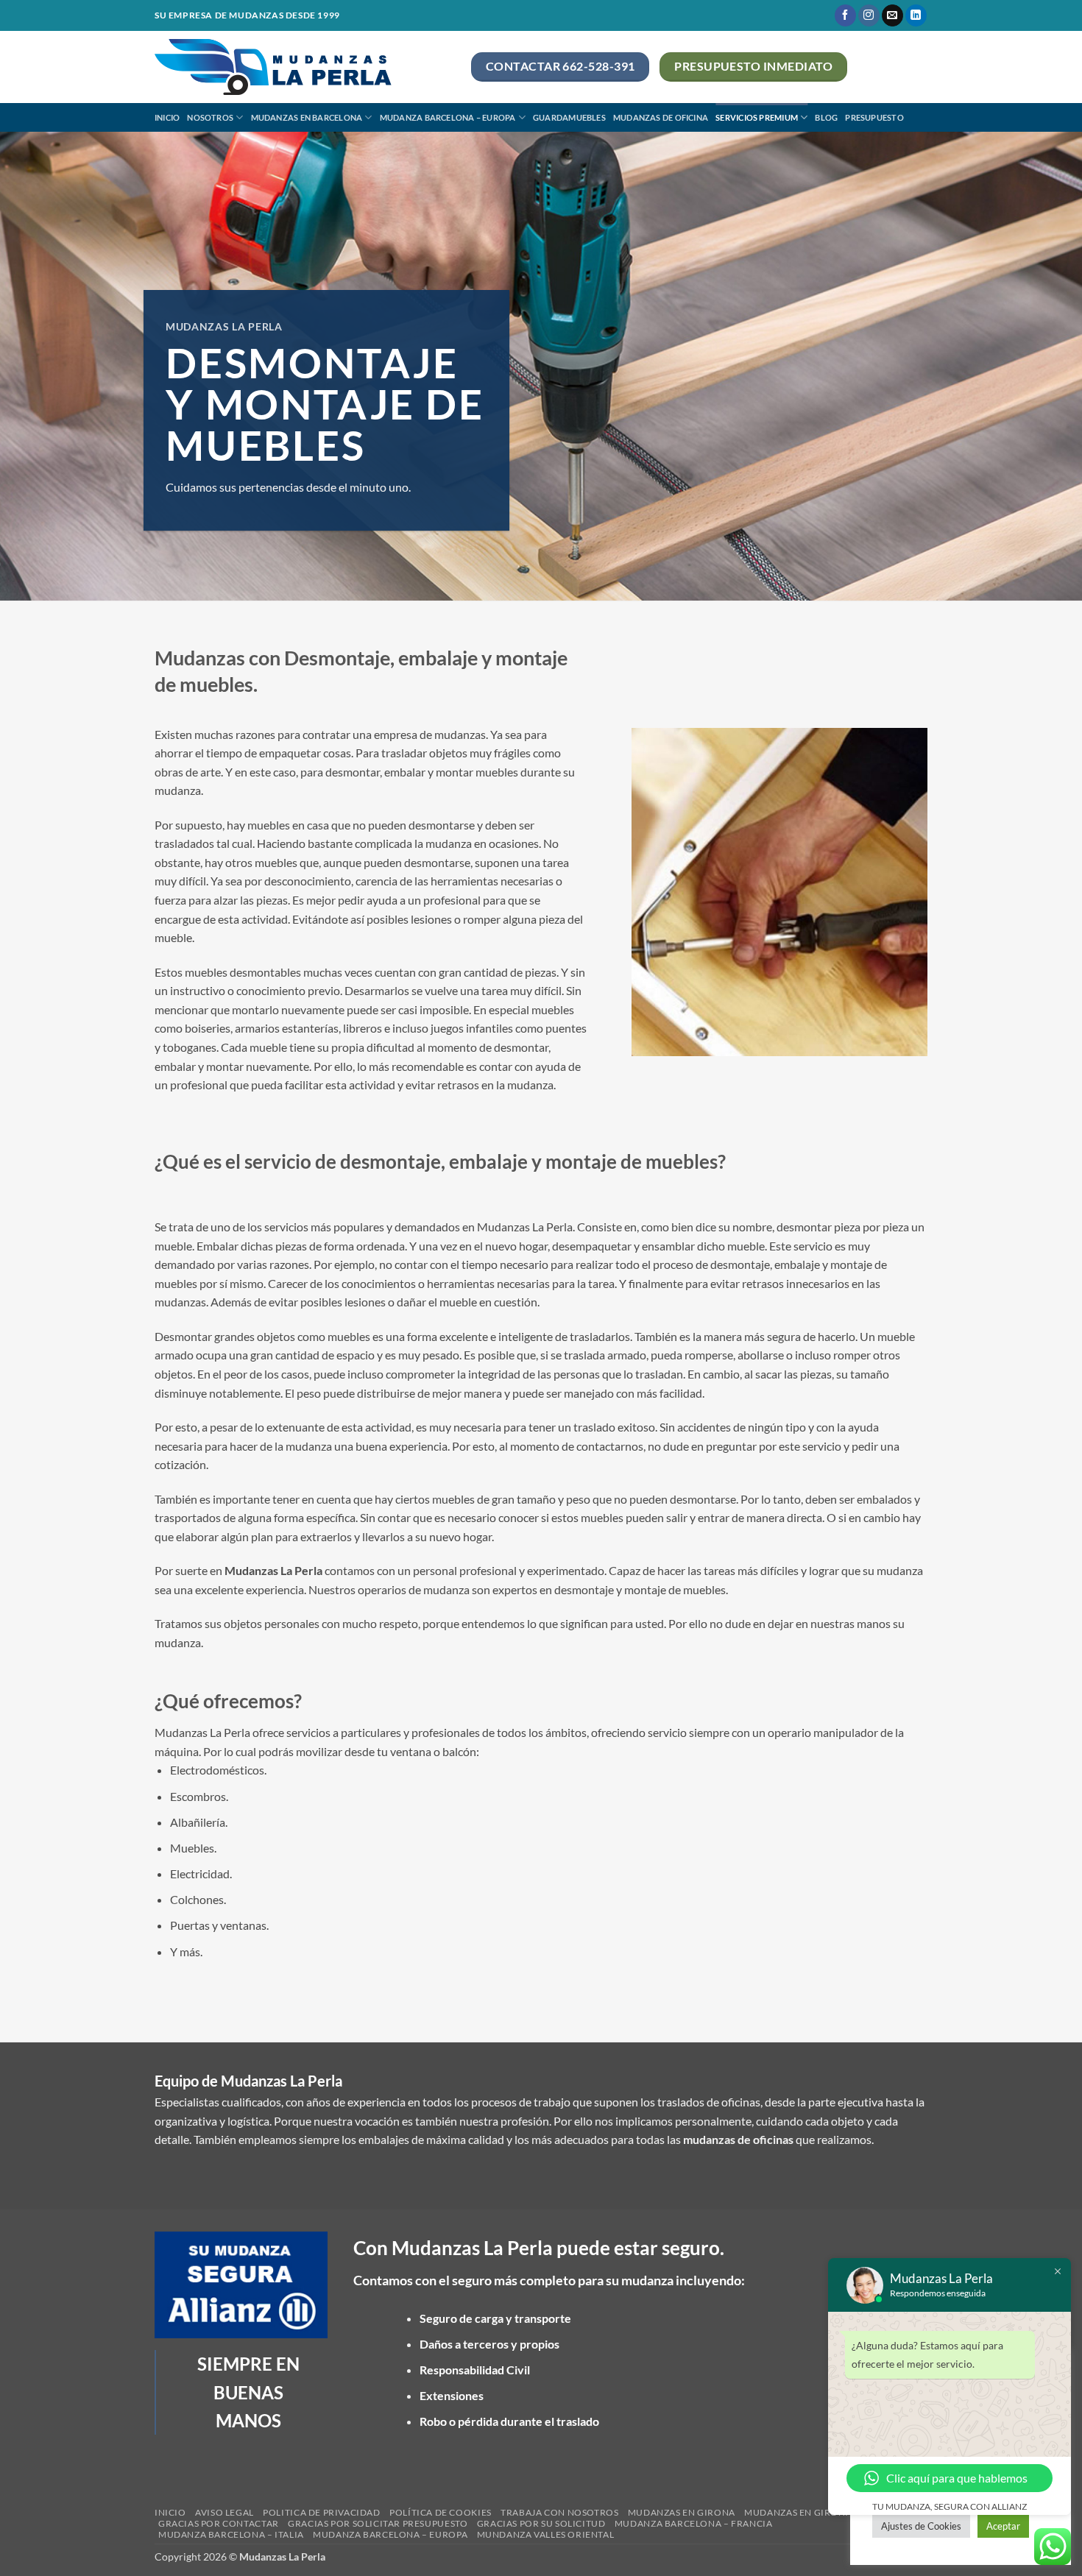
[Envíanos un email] (892, 15)
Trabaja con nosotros (559, 2512)
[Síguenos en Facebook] (845, 15)
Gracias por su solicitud (541, 2523)
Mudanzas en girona (682, 2512)
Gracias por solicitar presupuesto (378, 2523)
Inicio (167, 117)
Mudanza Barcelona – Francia (694, 2523)
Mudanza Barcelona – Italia (231, 2534)
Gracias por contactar (219, 2523)
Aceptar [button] (1003, 2526)
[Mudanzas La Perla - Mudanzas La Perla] (302, 67)
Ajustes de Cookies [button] (921, 2526)
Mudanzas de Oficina (661, 117)
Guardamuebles (569, 117)
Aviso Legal (224, 2512)
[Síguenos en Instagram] (869, 15)
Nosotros (210, 117)
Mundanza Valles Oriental (546, 2534)
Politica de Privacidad (321, 2512)
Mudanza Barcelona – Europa (448, 117)
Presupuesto (874, 117)
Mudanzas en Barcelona (307, 117)
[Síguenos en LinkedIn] (916, 15)
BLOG (826, 117)
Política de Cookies (441, 2512)
